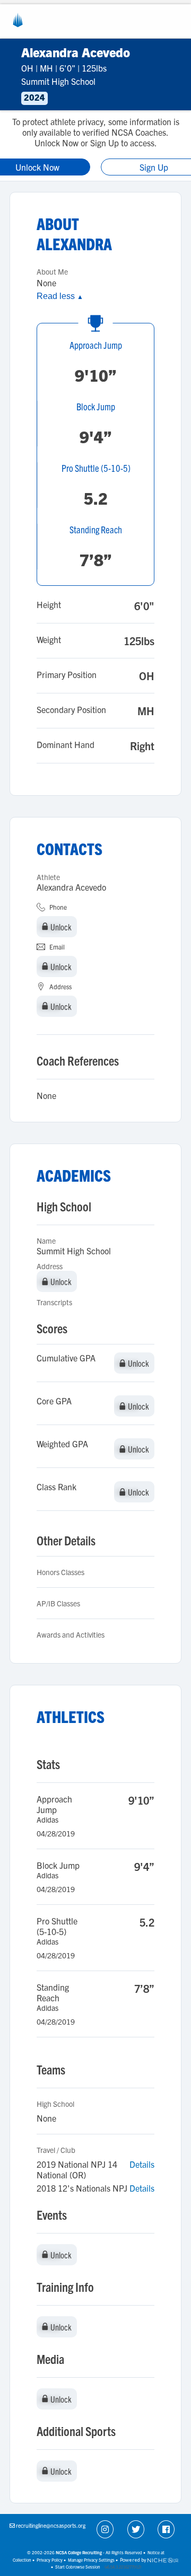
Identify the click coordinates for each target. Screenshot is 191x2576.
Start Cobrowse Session (78, 2567)
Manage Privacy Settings (91, 2560)
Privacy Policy (50, 2560)
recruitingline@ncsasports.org (51, 2525)
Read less (60, 296)
